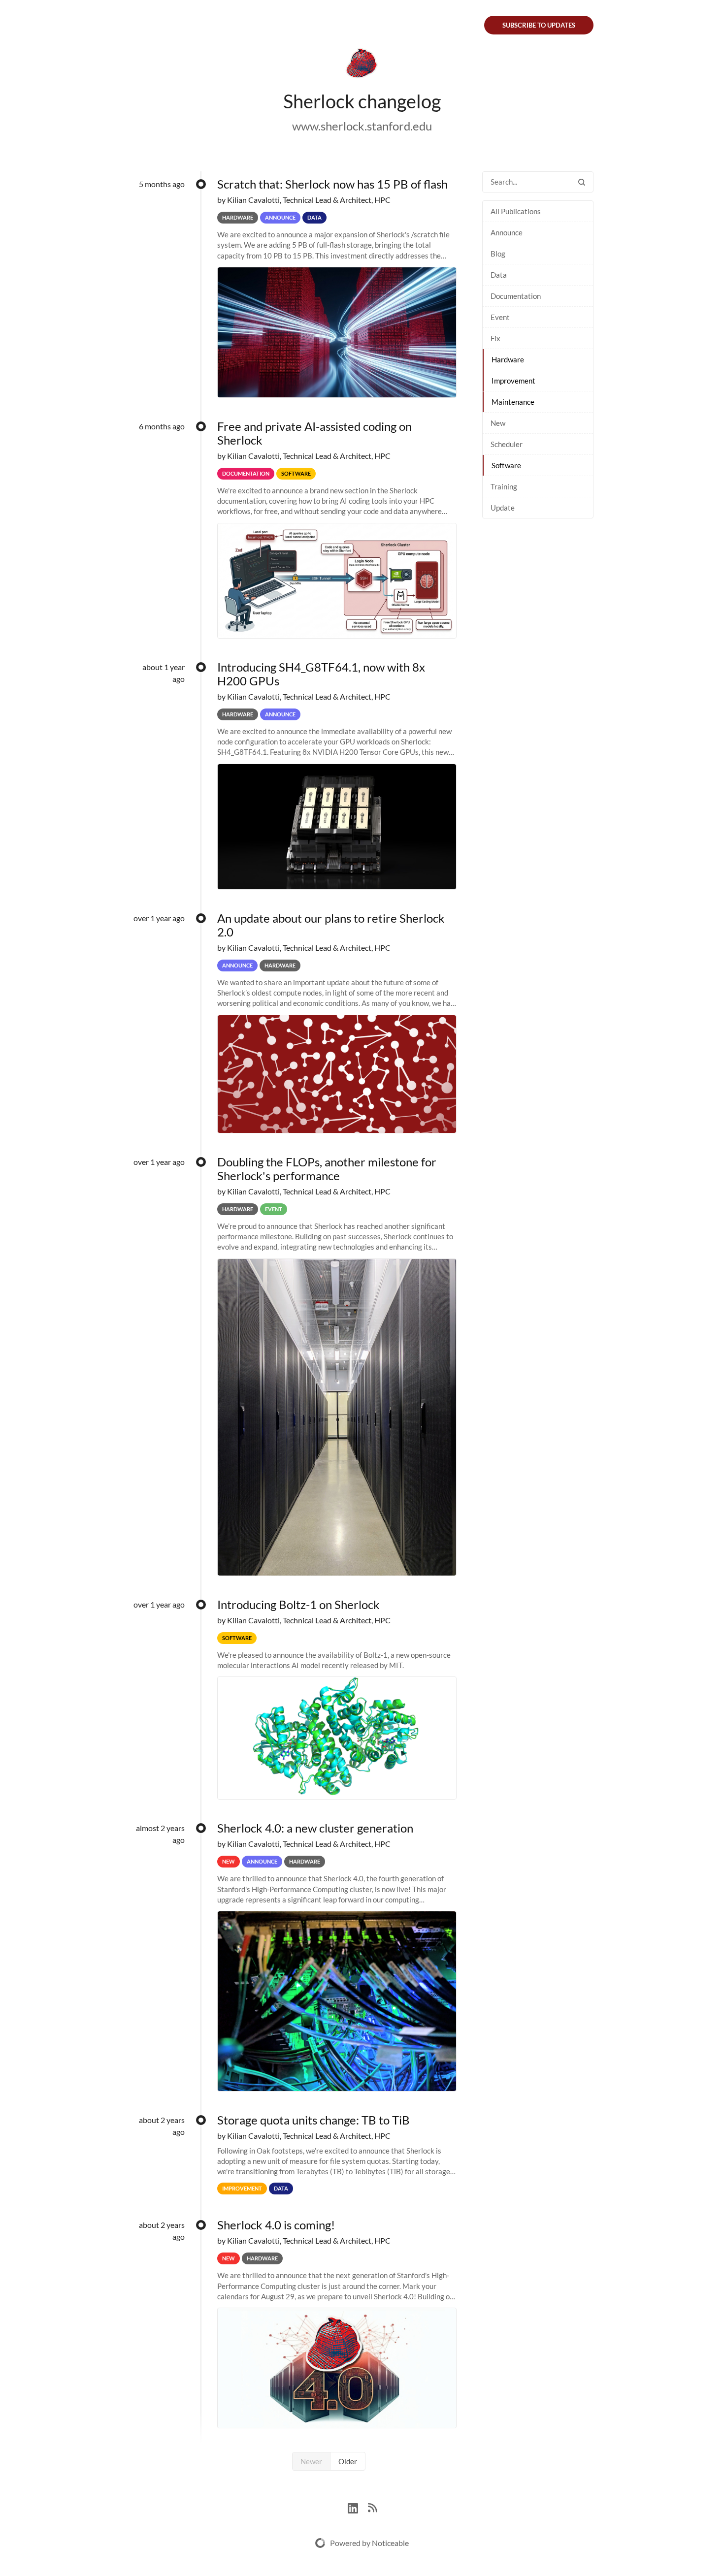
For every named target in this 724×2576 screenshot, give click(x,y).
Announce (507, 232)
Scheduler (507, 444)
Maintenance (513, 402)
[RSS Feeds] (372, 2507)
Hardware (508, 359)
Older (348, 2461)
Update (503, 508)
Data (499, 275)
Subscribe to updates (539, 25)
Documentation (516, 296)
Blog (498, 254)
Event (500, 317)
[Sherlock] (362, 65)
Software (506, 465)
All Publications (516, 211)
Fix (495, 338)
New (498, 423)
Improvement (513, 381)
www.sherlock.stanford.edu (362, 126)
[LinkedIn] (358, 2507)
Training (504, 486)
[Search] (582, 182)
